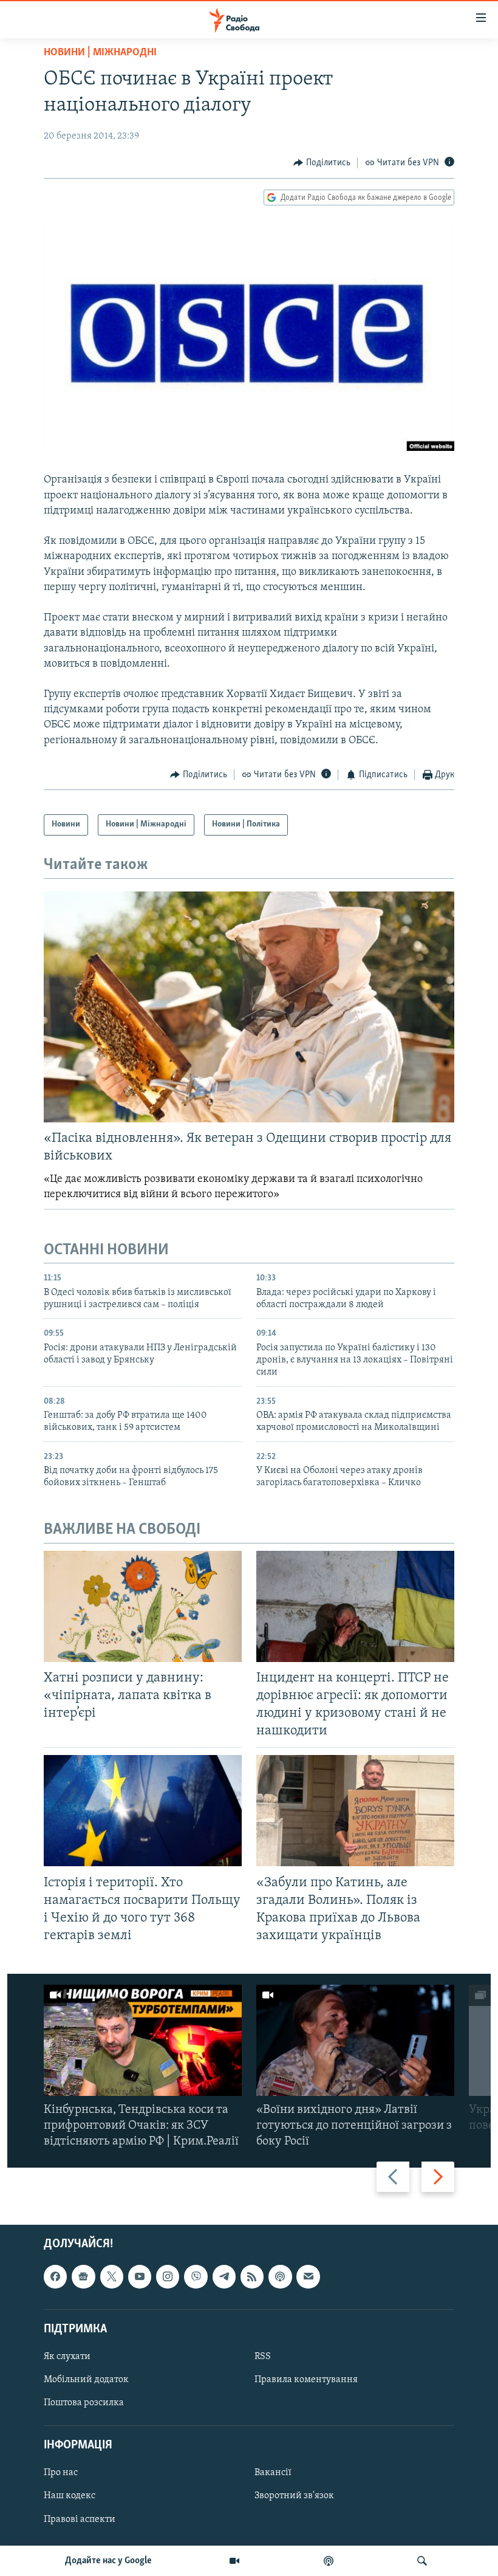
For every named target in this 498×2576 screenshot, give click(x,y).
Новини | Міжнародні (100, 53)
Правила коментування (306, 2380)
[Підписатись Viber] (196, 2277)
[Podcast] (280, 2277)
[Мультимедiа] (234, 2561)
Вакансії (273, 2473)
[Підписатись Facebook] (55, 2277)
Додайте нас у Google (108, 2561)
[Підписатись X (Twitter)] (112, 2277)
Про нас (61, 2473)
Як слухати (67, 2357)
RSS (263, 2357)
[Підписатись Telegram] (224, 2277)
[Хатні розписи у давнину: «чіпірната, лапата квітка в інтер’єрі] (143, 1606)
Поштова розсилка (84, 2403)
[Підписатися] (308, 2277)
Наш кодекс (70, 2496)
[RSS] (252, 2277)
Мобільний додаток (86, 2380)
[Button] (322, 163)
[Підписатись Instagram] (168, 2277)
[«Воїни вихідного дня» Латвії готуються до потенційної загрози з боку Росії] (355, 2040)
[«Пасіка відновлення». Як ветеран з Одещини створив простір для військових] (249, 1007)
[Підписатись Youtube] (140, 2277)
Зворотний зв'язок (294, 2496)
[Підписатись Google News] (83, 2277)
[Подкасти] (329, 2561)
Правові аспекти (80, 2519)
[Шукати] (422, 2561)
